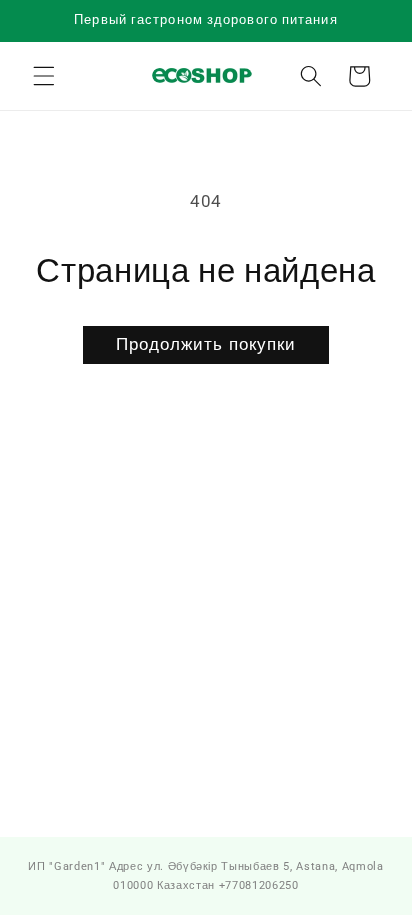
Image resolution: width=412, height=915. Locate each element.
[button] (44, 76)
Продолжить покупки (206, 344)
